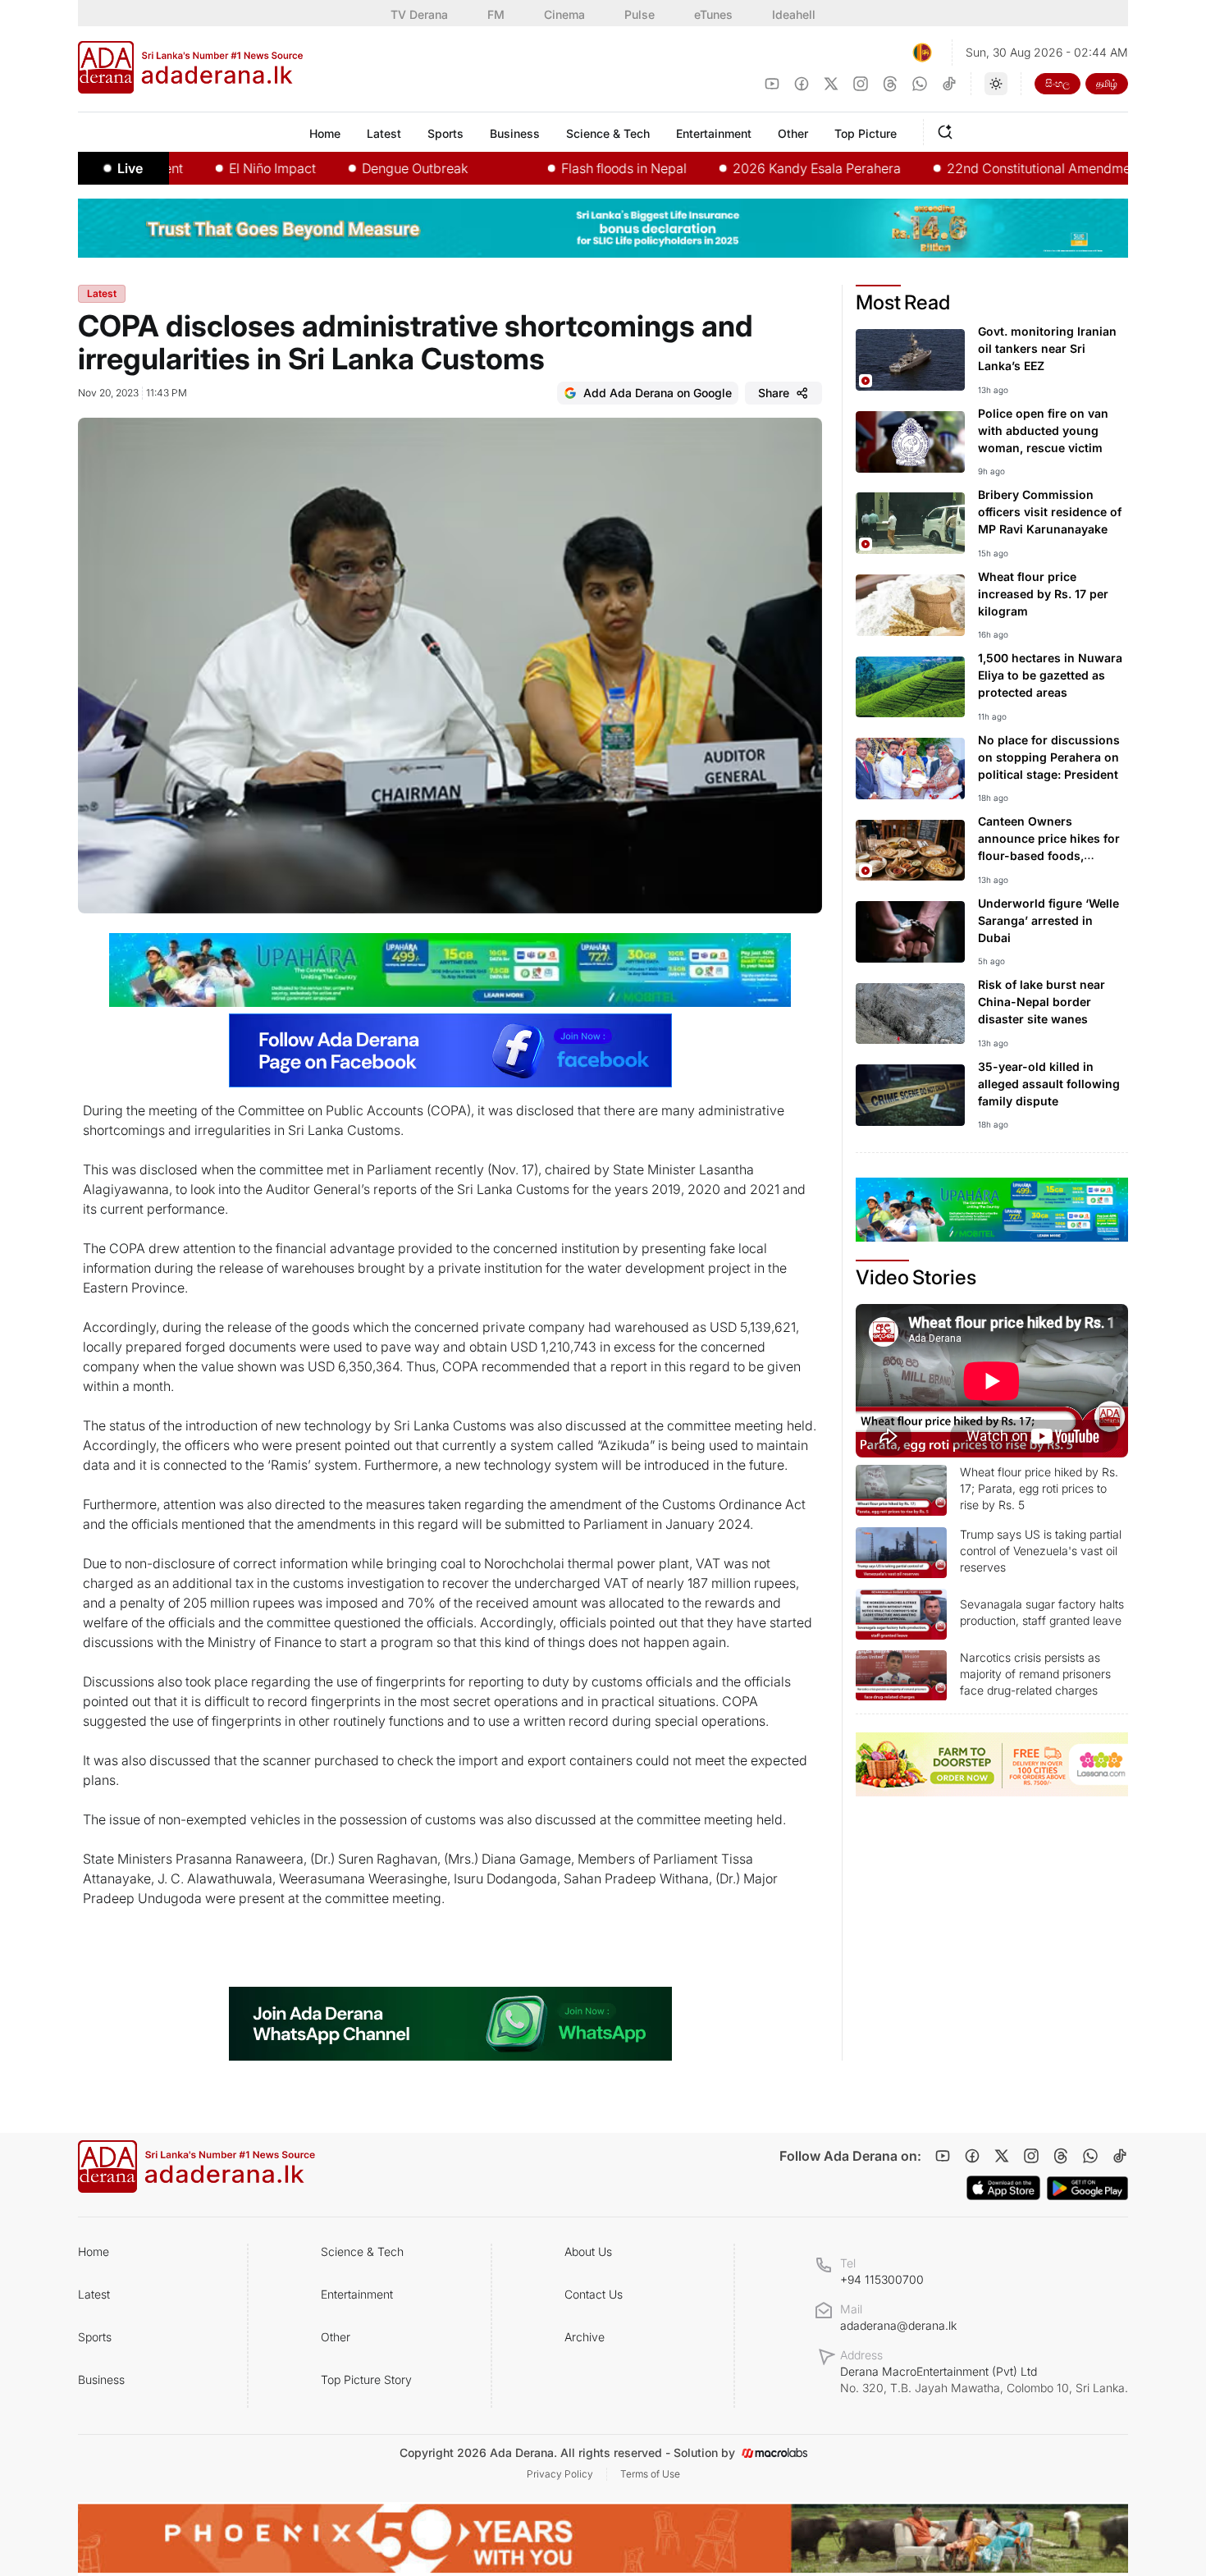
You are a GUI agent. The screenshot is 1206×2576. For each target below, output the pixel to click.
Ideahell (794, 14)
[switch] (996, 84)
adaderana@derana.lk (898, 2325)
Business (101, 2379)
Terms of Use (650, 2474)
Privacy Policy (560, 2474)
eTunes (713, 14)
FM (496, 14)
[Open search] (948, 130)
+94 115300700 (882, 2279)
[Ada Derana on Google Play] (1087, 2188)
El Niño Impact (215, 168)
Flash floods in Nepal (566, 168)
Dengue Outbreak (357, 168)
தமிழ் (1107, 83)
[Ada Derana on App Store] (1003, 2188)
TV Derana (419, 14)
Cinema (564, 14)
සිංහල (1058, 83)
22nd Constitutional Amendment (987, 168)
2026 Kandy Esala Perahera (759, 168)
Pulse (640, 14)
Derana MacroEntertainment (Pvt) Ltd (984, 2379)
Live (130, 168)
